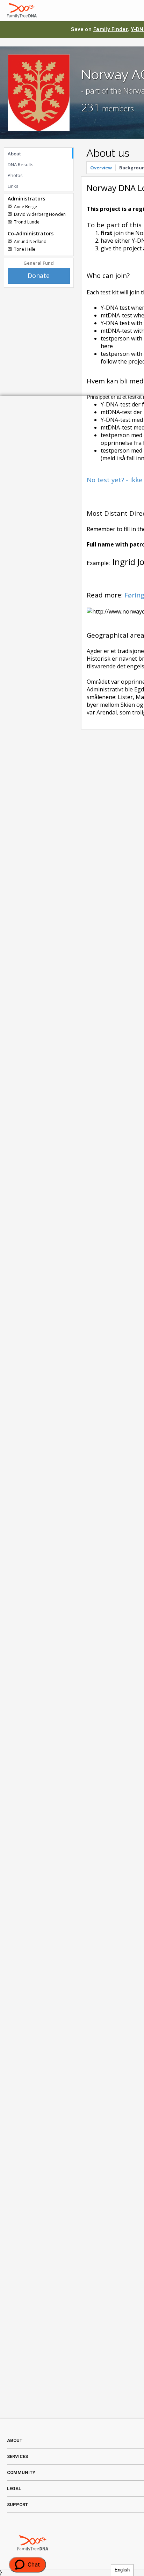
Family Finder (111, 29)
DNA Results (21, 164)
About (14, 154)
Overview (101, 168)
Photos (15, 175)
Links (13, 186)
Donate (39, 276)
